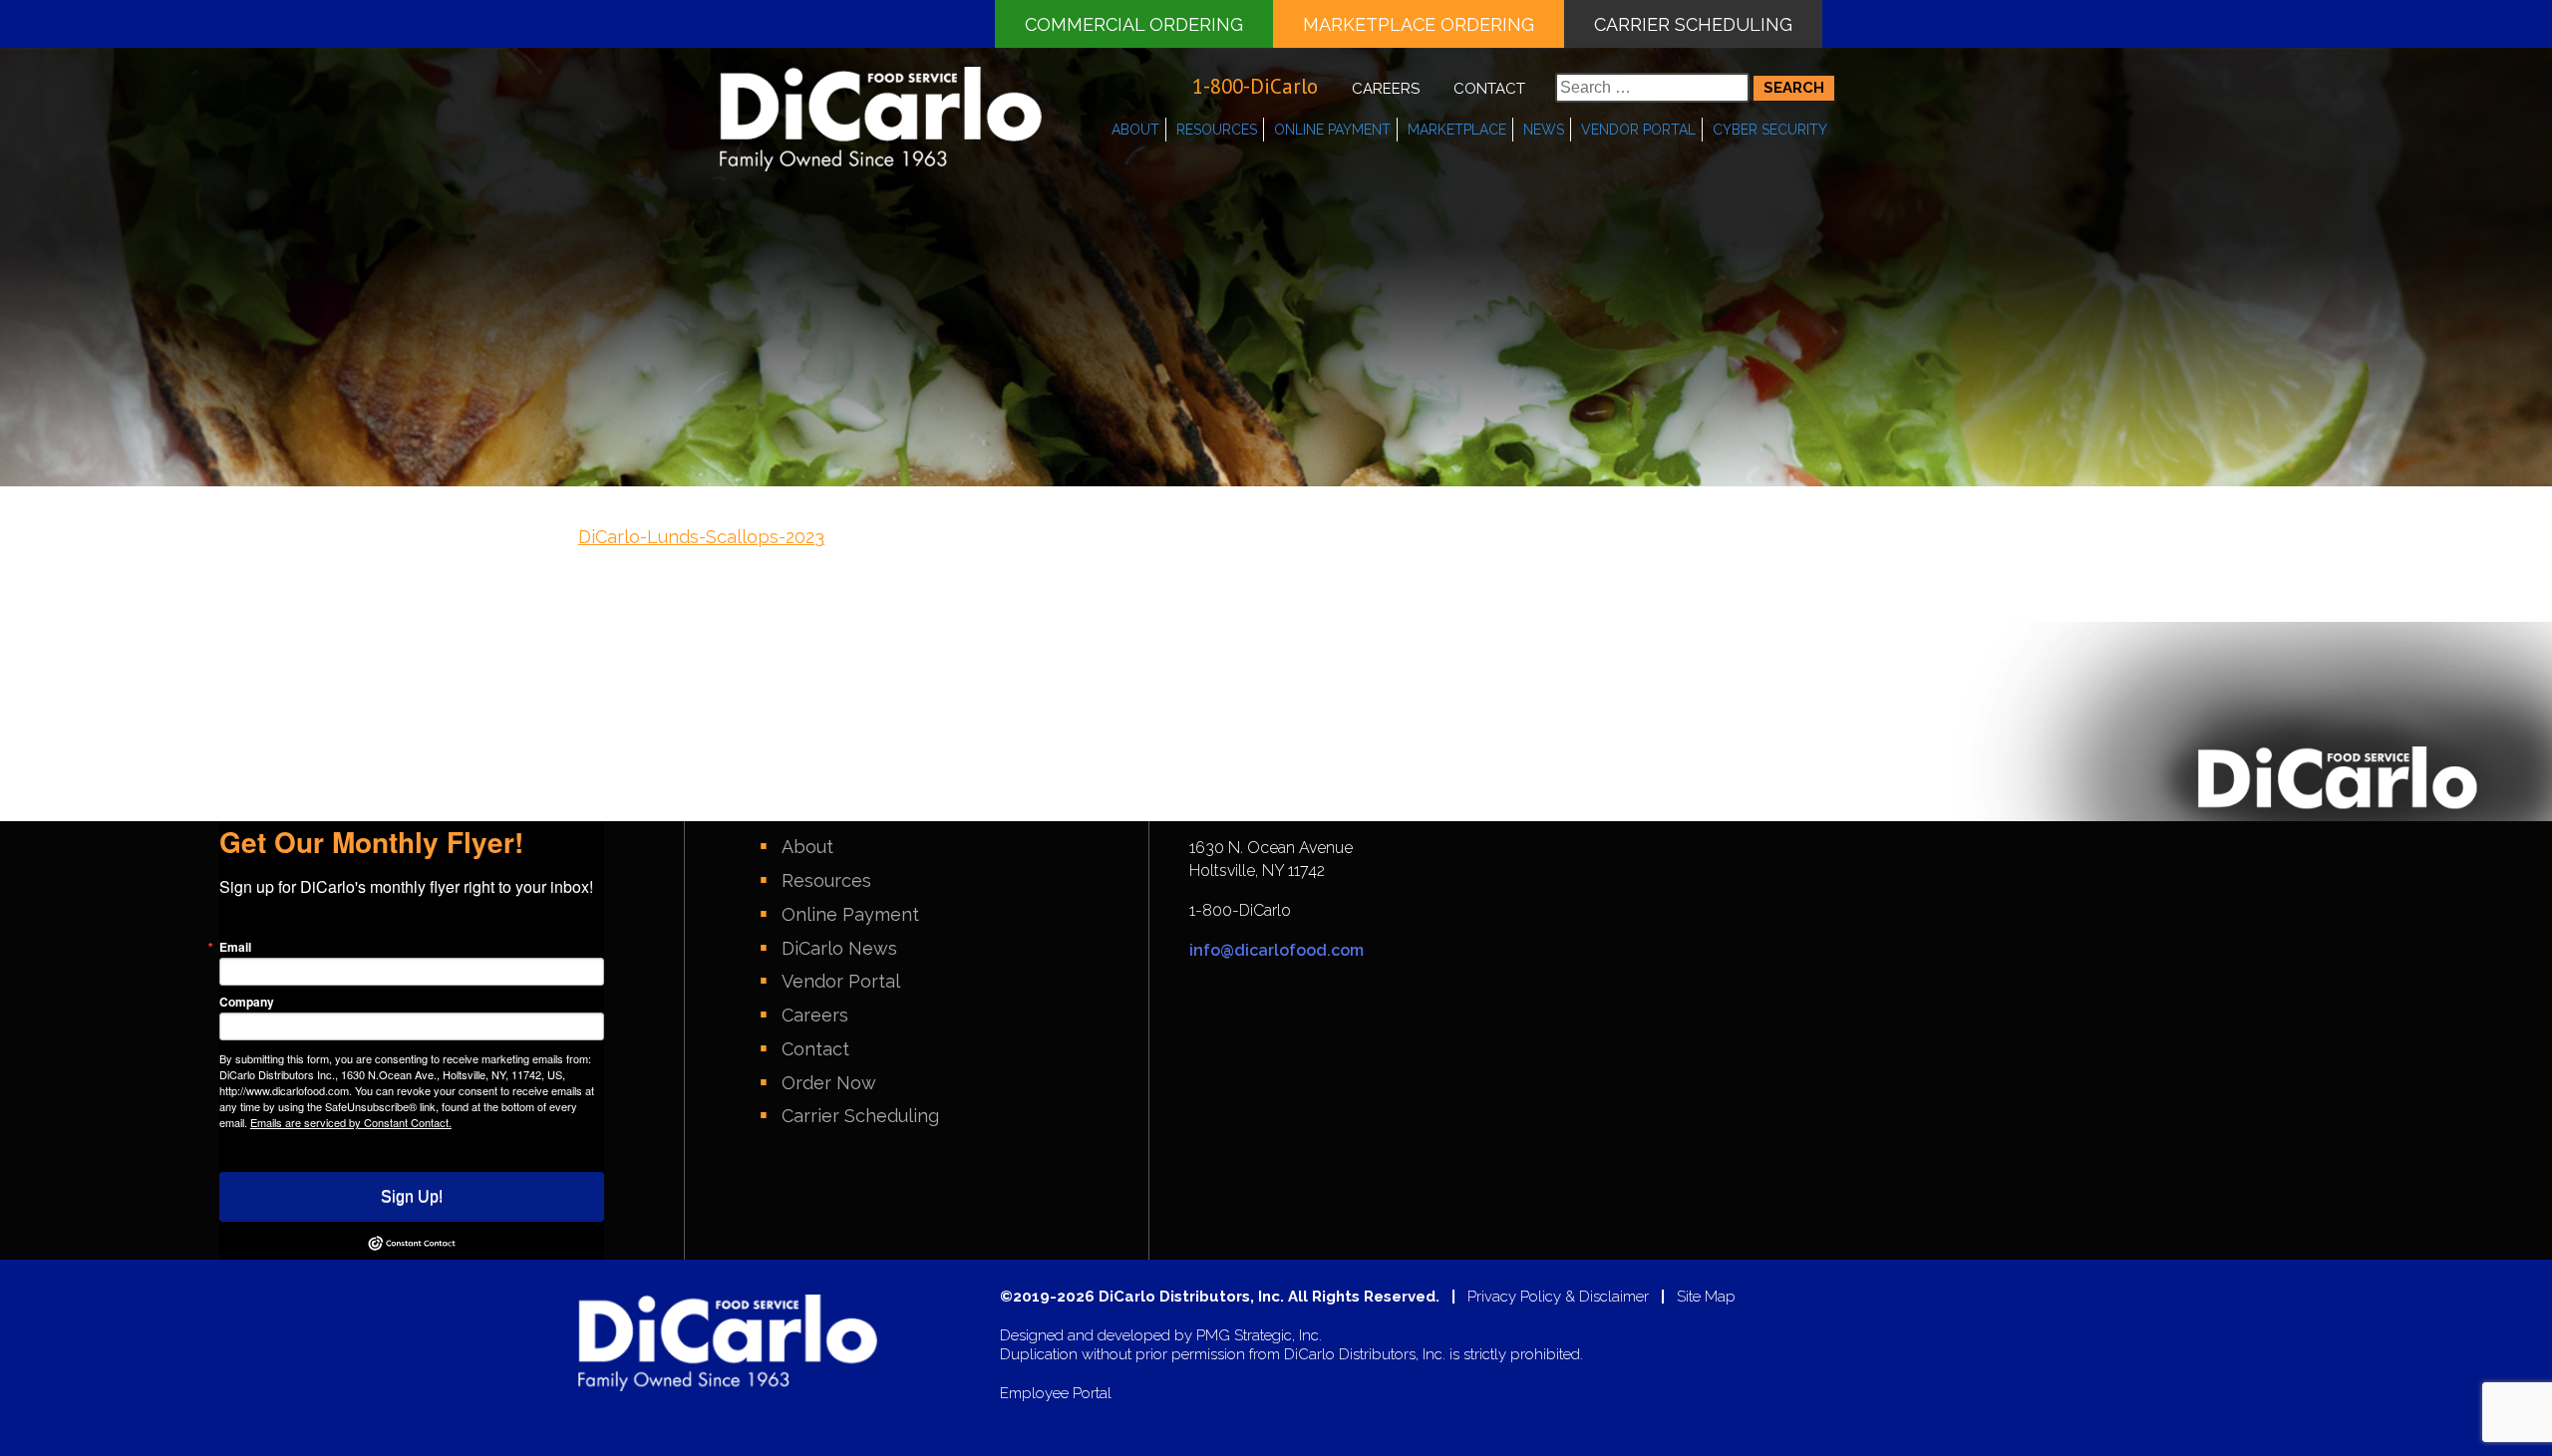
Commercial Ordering (1134, 24)
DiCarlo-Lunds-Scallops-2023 (701, 537)
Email (235, 947)
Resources (1217, 130)
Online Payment (1332, 130)
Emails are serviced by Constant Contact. (351, 1122)
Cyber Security (1770, 130)
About (1135, 130)
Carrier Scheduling (1693, 24)
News (1544, 130)
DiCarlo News (839, 948)
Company (247, 1002)
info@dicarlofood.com (1276, 950)
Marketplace (1457, 130)
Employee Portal (1056, 1394)
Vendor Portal (1638, 130)
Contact (1489, 89)
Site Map (1706, 1297)
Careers (1386, 89)
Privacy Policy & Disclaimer (1558, 1297)
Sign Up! (412, 1196)
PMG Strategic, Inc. (1259, 1336)
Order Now (829, 1083)
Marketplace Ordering (1419, 24)
